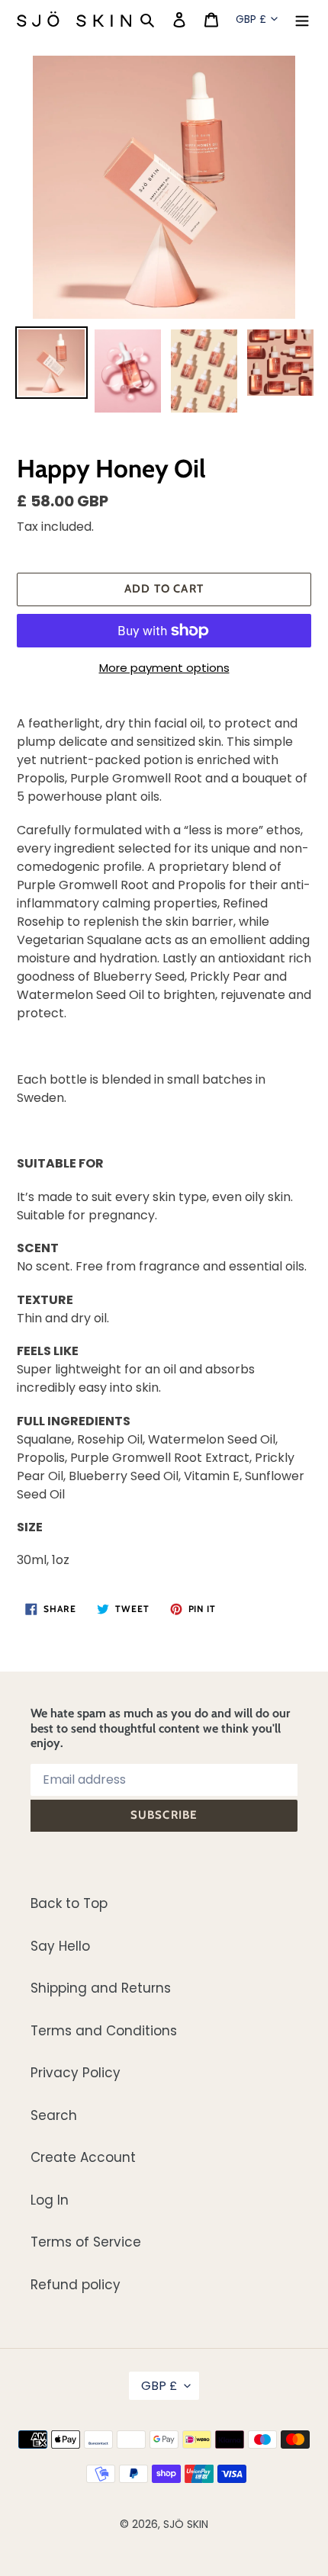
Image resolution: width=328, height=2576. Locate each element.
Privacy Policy (76, 2073)
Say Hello (60, 1946)
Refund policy (76, 2285)
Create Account (83, 2157)
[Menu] (302, 19)
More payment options (164, 668)
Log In (50, 2200)
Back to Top (69, 1903)
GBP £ (251, 19)
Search (54, 2115)
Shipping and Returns (101, 1988)
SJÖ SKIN (186, 2524)
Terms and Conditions (104, 2031)
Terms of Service (86, 2242)
